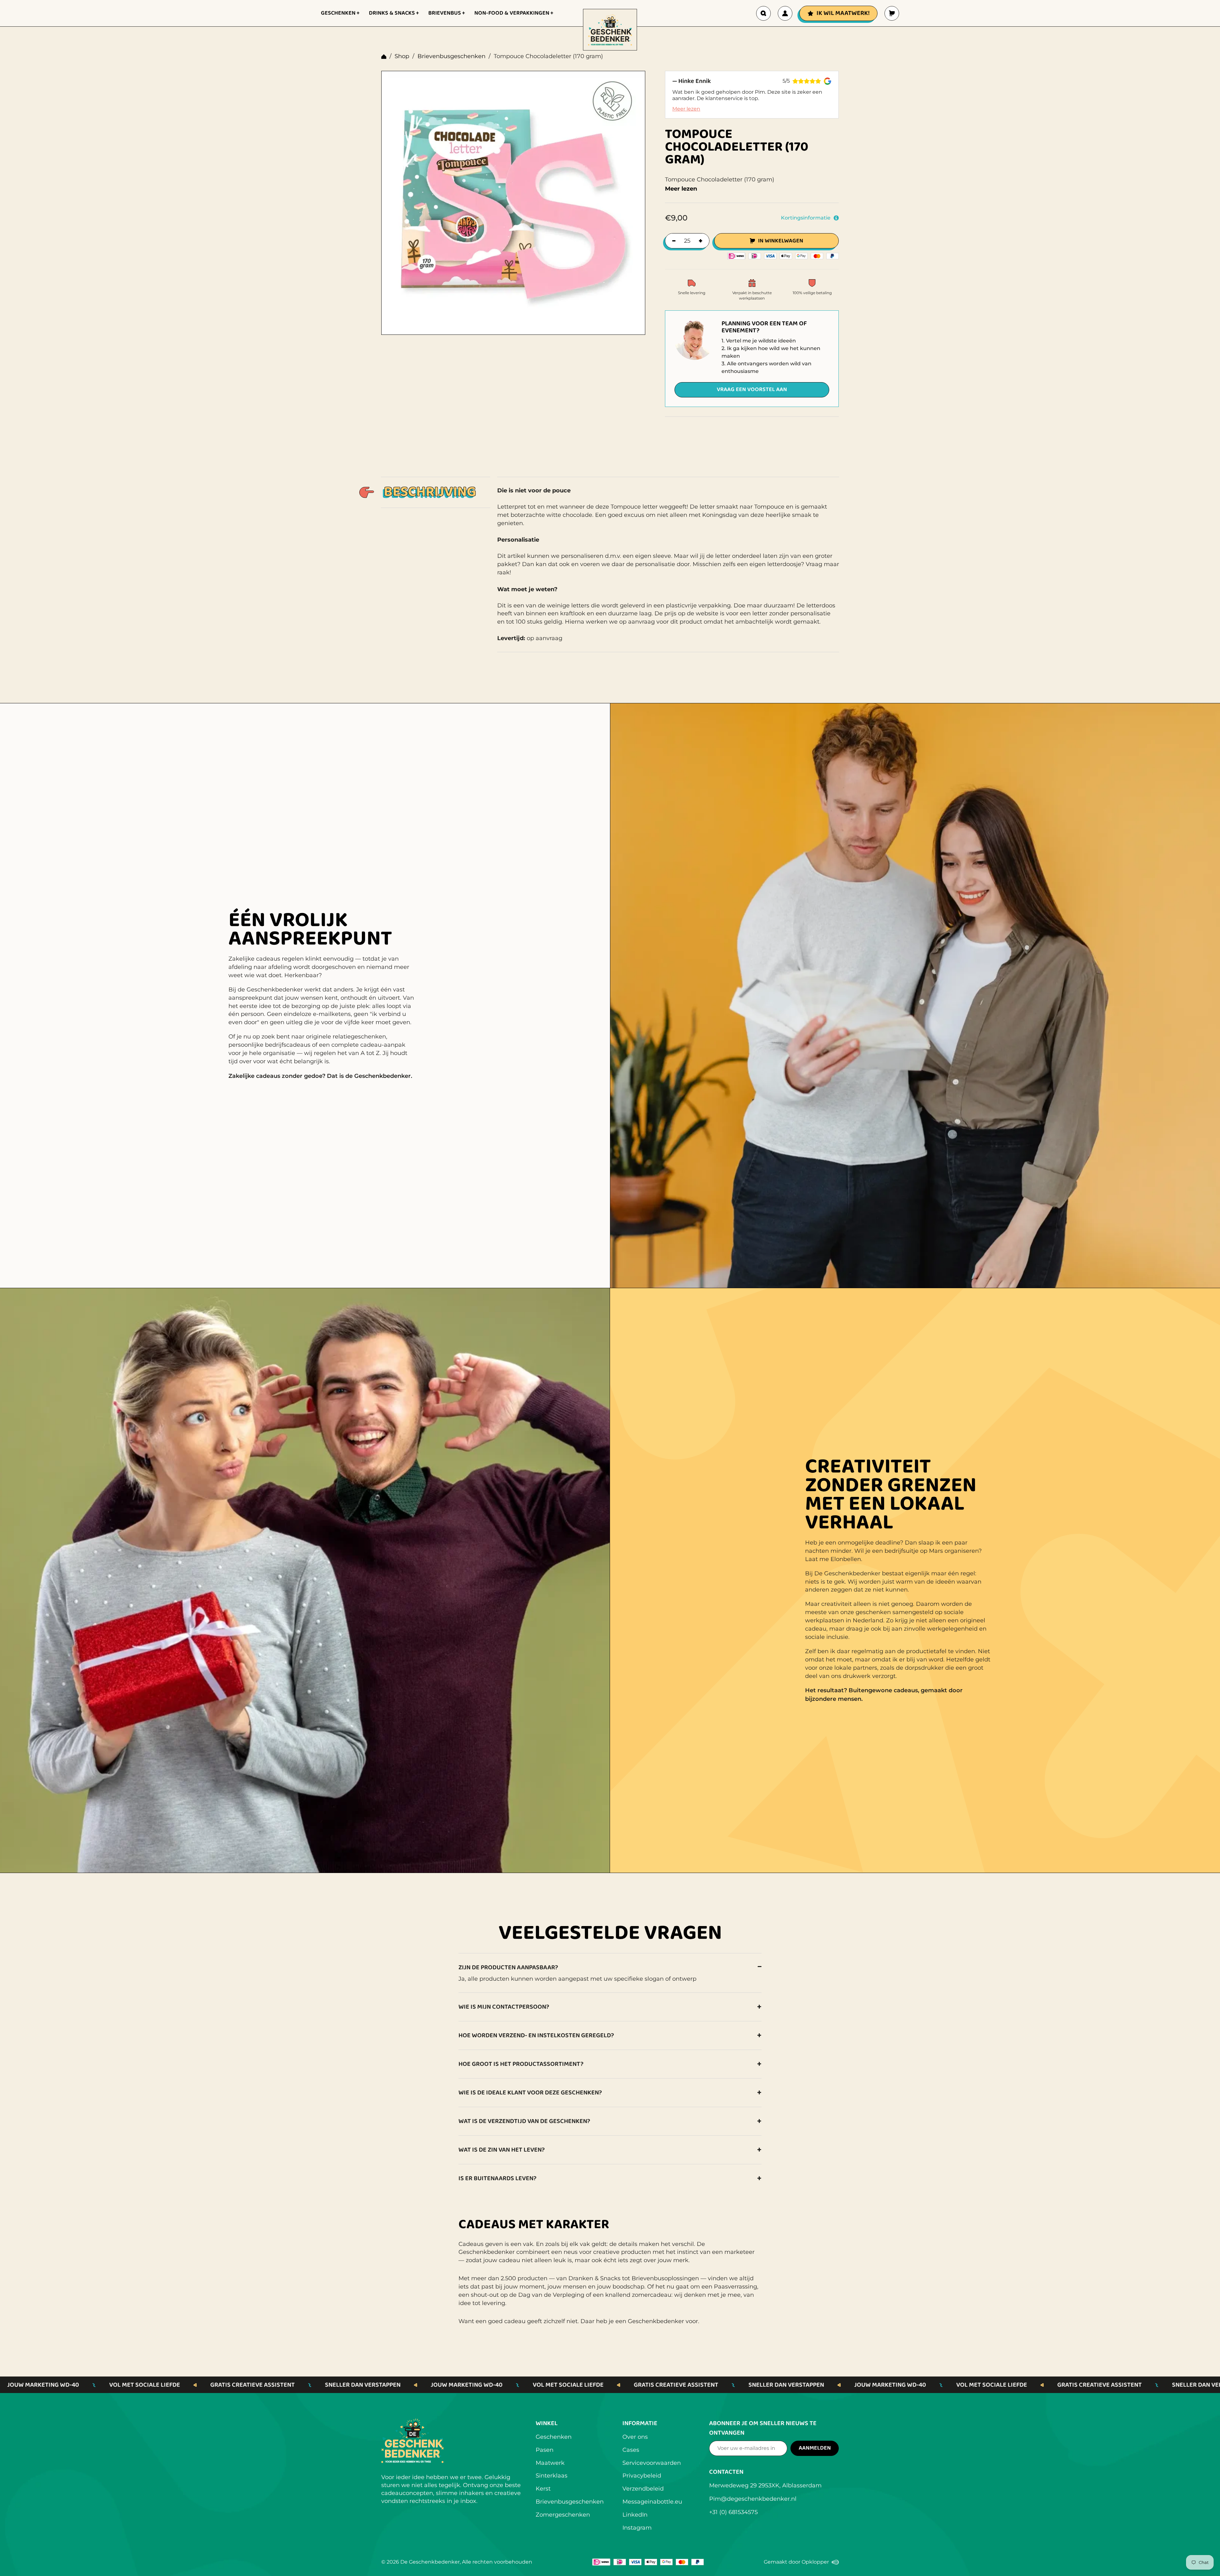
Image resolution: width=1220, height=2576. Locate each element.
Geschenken (554, 2437)
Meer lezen (686, 109)
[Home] (384, 57)
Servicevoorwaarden (652, 2463)
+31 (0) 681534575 (733, 2512)
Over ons (635, 2437)
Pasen (545, 2450)
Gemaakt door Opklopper (801, 2563)
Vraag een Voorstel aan (752, 389)
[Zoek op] (763, 13)
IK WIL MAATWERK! (843, 13)
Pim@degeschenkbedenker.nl (753, 2499)
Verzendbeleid (643, 2489)
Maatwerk (550, 2463)
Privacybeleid (642, 2476)
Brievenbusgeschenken (451, 56)
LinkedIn (635, 2515)
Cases (631, 2450)
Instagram (637, 2528)
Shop (402, 56)
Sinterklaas (552, 2476)
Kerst (543, 2489)
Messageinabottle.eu (652, 2502)
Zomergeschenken (563, 2515)
